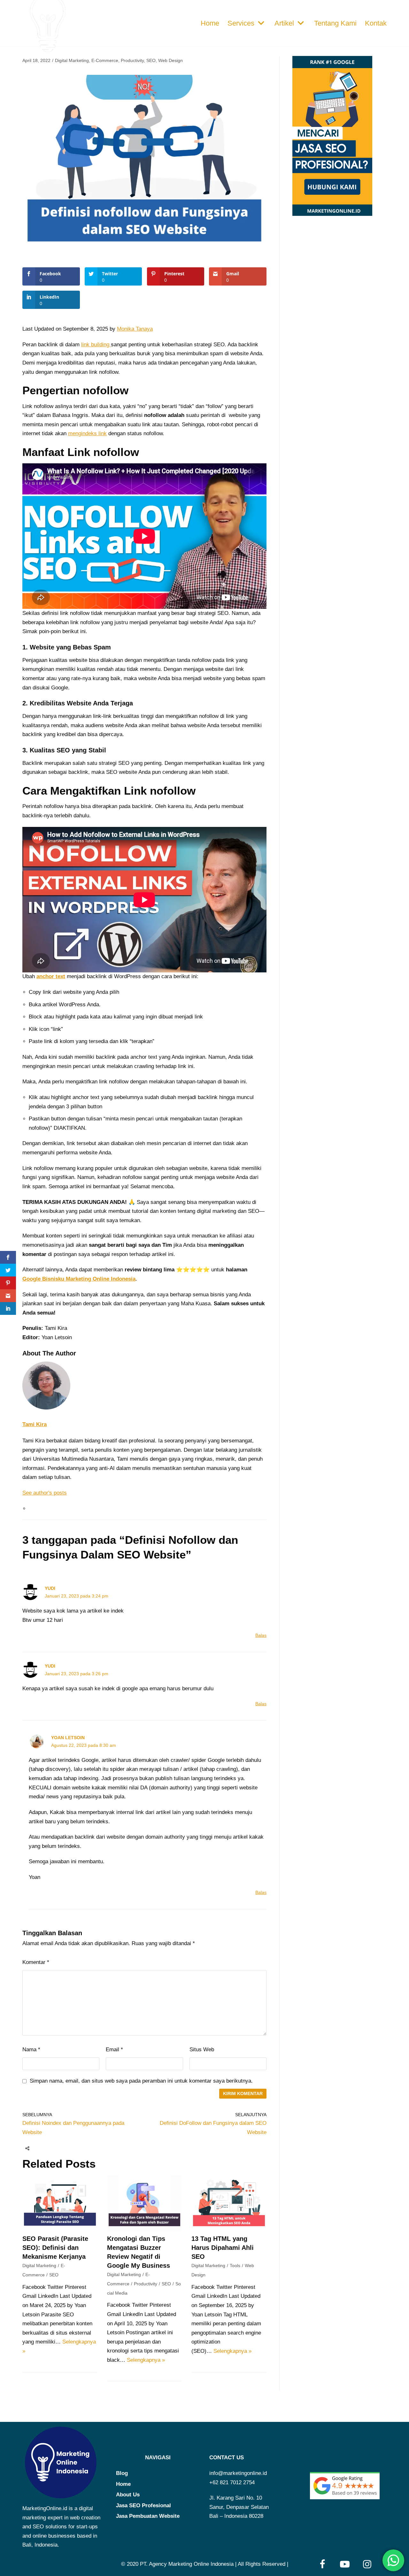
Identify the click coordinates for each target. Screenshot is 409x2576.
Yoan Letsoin (68, 1738)
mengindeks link (87, 433)
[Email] (66, 2148)
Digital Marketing (72, 60)
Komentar (36, 1962)
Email (114, 2050)
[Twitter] (53, 2148)
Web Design (170, 60)
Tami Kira (35, 1424)
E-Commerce (105, 60)
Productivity (132, 60)
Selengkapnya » (146, 2360)
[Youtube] (345, 2564)
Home (210, 23)
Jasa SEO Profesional (143, 2505)
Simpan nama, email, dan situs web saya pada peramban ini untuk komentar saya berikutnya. (141, 2081)
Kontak (376, 23)
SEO (151, 60)
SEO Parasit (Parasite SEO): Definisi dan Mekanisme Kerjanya (55, 2248)
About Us (128, 2495)
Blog (122, 2473)
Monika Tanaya (135, 329)
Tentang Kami (335, 23)
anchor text (51, 976)
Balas (261, 1635)
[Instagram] (367, 2564)
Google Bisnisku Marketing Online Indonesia (79, 1279)
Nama (31, 2050)
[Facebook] (41, 2148)
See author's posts (45, 1493)
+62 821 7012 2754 (232, 2482)
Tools (235, 2266)
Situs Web (202, 2050)
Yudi (50, 1588)
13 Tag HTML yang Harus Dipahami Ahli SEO (223, 2248)
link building (96, 345)
